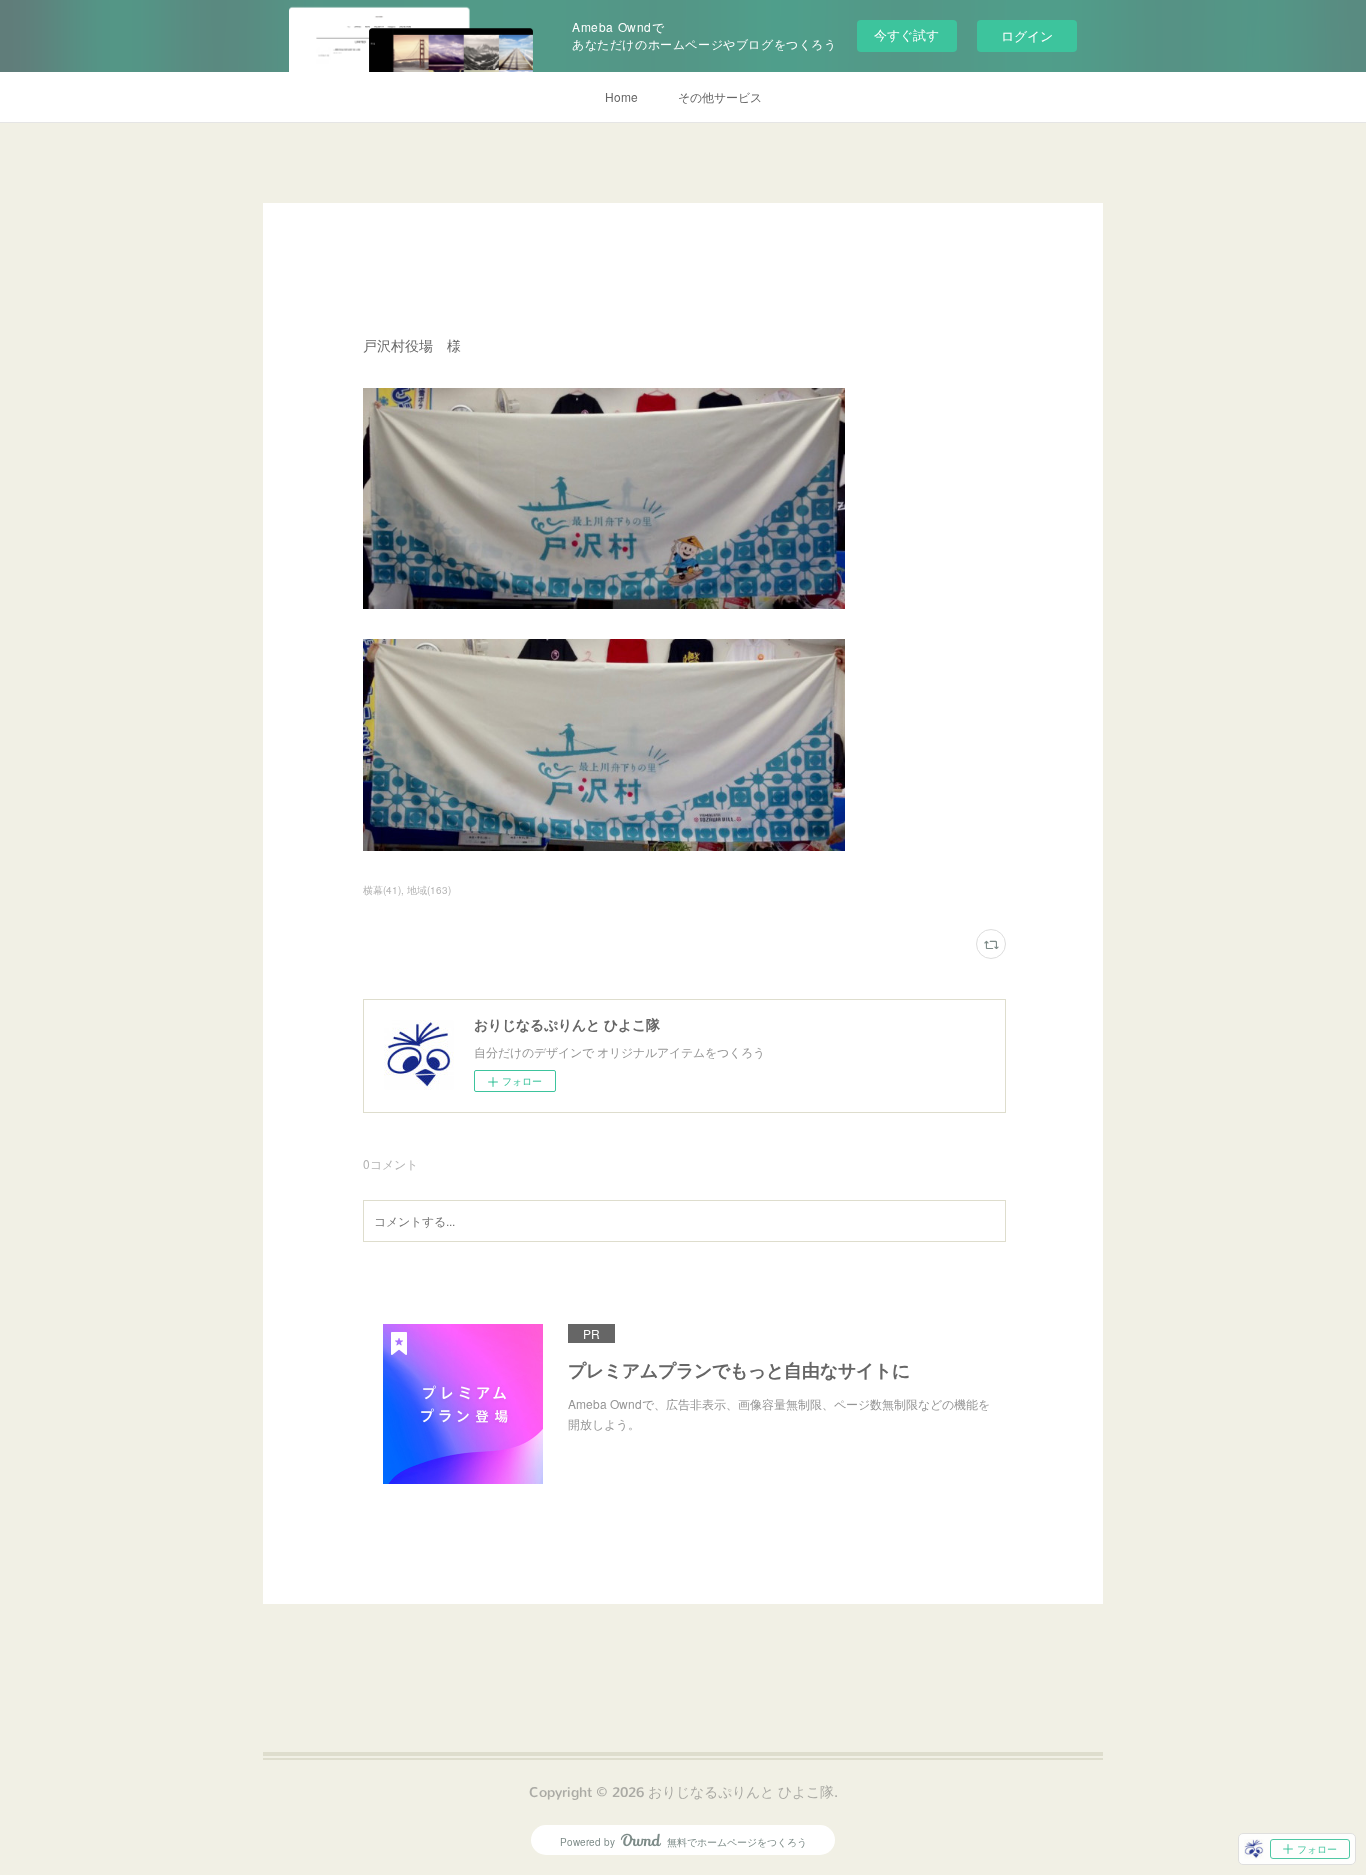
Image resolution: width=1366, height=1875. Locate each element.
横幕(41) (382, 890)
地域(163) (429, 890)
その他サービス (720, 96)
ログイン (1027, 35)
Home (621, 96)
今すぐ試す (906, 34)
